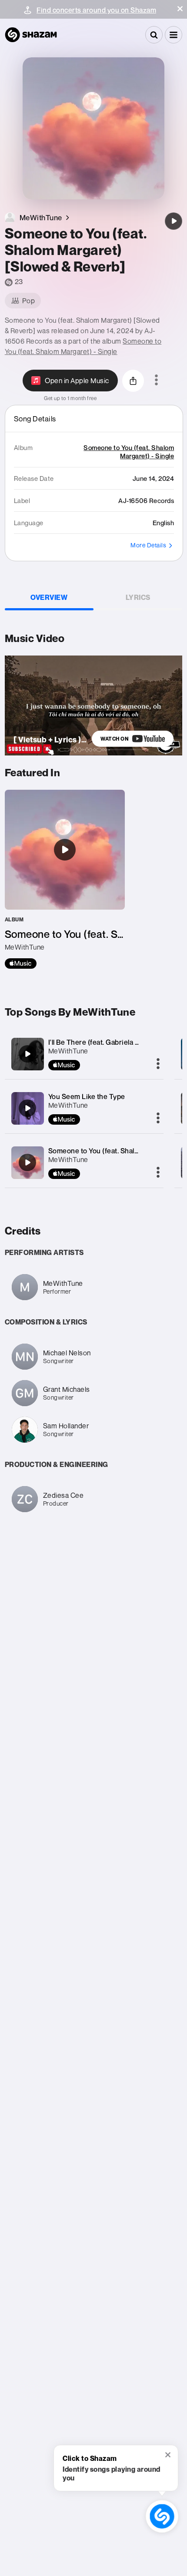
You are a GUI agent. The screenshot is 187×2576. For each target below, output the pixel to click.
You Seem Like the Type (87, 1096)
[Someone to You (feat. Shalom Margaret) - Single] (65, 879)
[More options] (156, 381)
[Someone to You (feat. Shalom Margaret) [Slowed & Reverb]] (174, 221)
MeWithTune (68, 1051)
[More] (158, 1064)
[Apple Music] (21, 964)
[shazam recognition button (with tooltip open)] (162, 2516)
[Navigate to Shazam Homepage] (31, 35)
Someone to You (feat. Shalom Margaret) (113, 1151)
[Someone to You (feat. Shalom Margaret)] (27, 1162)
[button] (180, 9)
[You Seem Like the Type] (27, 1108)
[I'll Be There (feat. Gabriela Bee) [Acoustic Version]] (27, 1054)
